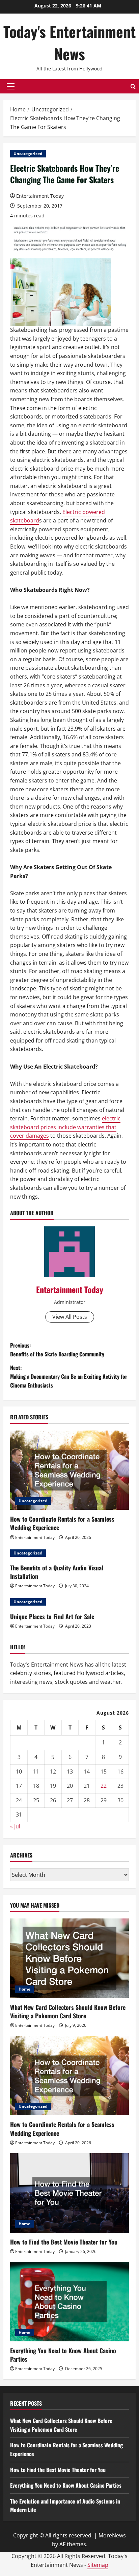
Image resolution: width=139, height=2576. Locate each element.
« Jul (15, 1826)
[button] (11, 86)
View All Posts (70, 1317)
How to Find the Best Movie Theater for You (64, 2242)
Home (24, 1989)
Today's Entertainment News (69, 42)
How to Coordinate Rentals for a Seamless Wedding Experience (62, 1523)
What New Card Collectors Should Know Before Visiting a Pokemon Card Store (68, 2011)
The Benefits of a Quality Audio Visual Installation (57, 1572)
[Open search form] (133, 87)
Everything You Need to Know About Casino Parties (63, 2355)
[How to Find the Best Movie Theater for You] (69, 2193)
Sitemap (98, 2565)
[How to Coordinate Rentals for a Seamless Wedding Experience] (69, 1470)
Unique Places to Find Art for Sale (52, 1616)
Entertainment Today (40, 196)
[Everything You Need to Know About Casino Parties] (69, 2302)
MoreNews (112, 2535)
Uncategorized (28, 154)
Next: (69, 1376)
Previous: (57, 1350)
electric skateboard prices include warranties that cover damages (65, 1127)
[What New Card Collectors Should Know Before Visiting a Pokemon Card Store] (69, 1958)
